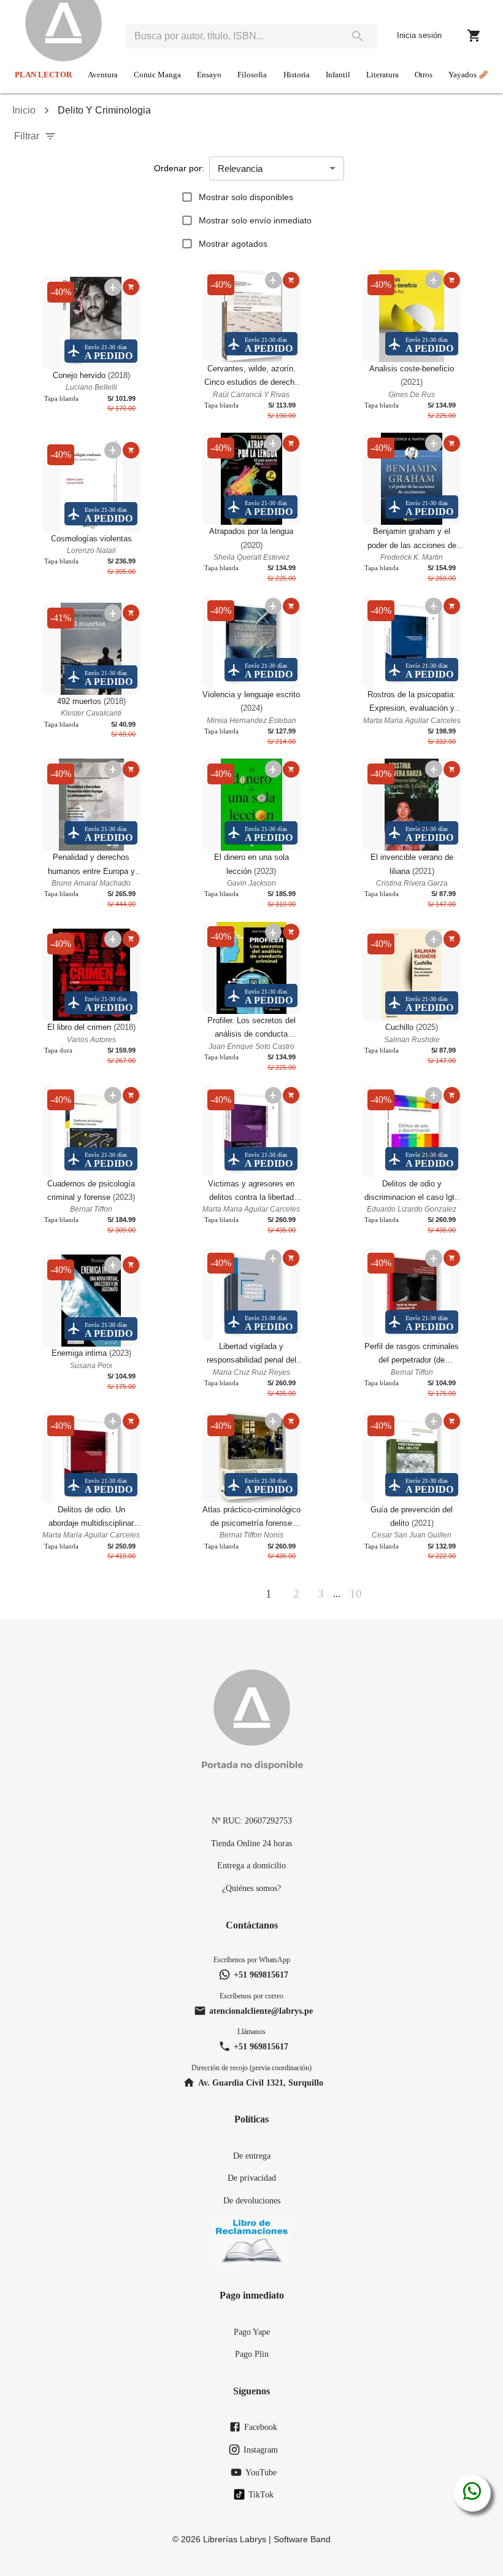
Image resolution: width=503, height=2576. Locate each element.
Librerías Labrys (235, 2539)
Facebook (261, 2427)
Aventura (103, 75)
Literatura (382, 75)
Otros (424, 75)
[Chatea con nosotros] (472, 2493)
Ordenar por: (179, 168)
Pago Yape (252, 2332)
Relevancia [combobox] (240, 168)
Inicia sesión (419, 35)
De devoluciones (252, 2200)
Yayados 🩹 (468, 75)
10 (356, 1594)
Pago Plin (252, 2354)
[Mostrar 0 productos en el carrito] (474, 36)
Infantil (338, 75)
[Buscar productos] (358, 36)
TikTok (261, 2494)
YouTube (261, 2472)
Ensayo (209, 75)
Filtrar (27, 136)
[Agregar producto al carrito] (131, 287)
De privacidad (252, 2178)
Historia (297, 75)
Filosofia (252, 75)
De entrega (252, 2156)
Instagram (261, 2450)
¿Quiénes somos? (251, 1888)
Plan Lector (43, 75)
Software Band (302, 2539)
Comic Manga (157, 75)
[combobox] (232, 36)
